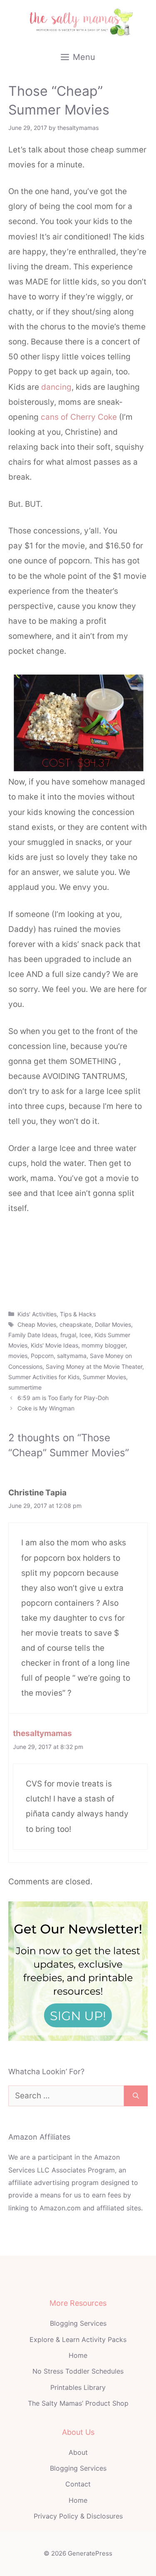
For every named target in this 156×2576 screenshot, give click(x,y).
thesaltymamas (42, 1733)
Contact (78, 2484)
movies (18, 1356)
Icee (85, 1335)
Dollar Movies (113, 1324)
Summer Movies (104, 1377)
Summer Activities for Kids (44, 1377)
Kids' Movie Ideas (54, 1345)
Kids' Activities (37, 1314)
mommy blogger (104, 1345)
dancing (56, 387)
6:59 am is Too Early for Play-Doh (63, 1398)
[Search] (136, 2096)
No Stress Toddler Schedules (78, 2371)
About (78, 2452)
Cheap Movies (37, 1324)
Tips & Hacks (78, 1314)
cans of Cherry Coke (79, 417)
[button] (78, 1289)
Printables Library (78, 2387)
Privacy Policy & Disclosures (78, 2516)
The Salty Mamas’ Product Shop (78, 2403)
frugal (68, 1335)
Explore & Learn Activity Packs (78, 2339)
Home (78, 2355)
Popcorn (42, 1356)
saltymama (72, 1356)
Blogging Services (78, 2323)
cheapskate (76, 1324)
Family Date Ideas (33, 1335)
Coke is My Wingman (46, 1408)
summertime (25, 1387)
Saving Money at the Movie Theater (94, 1366)
